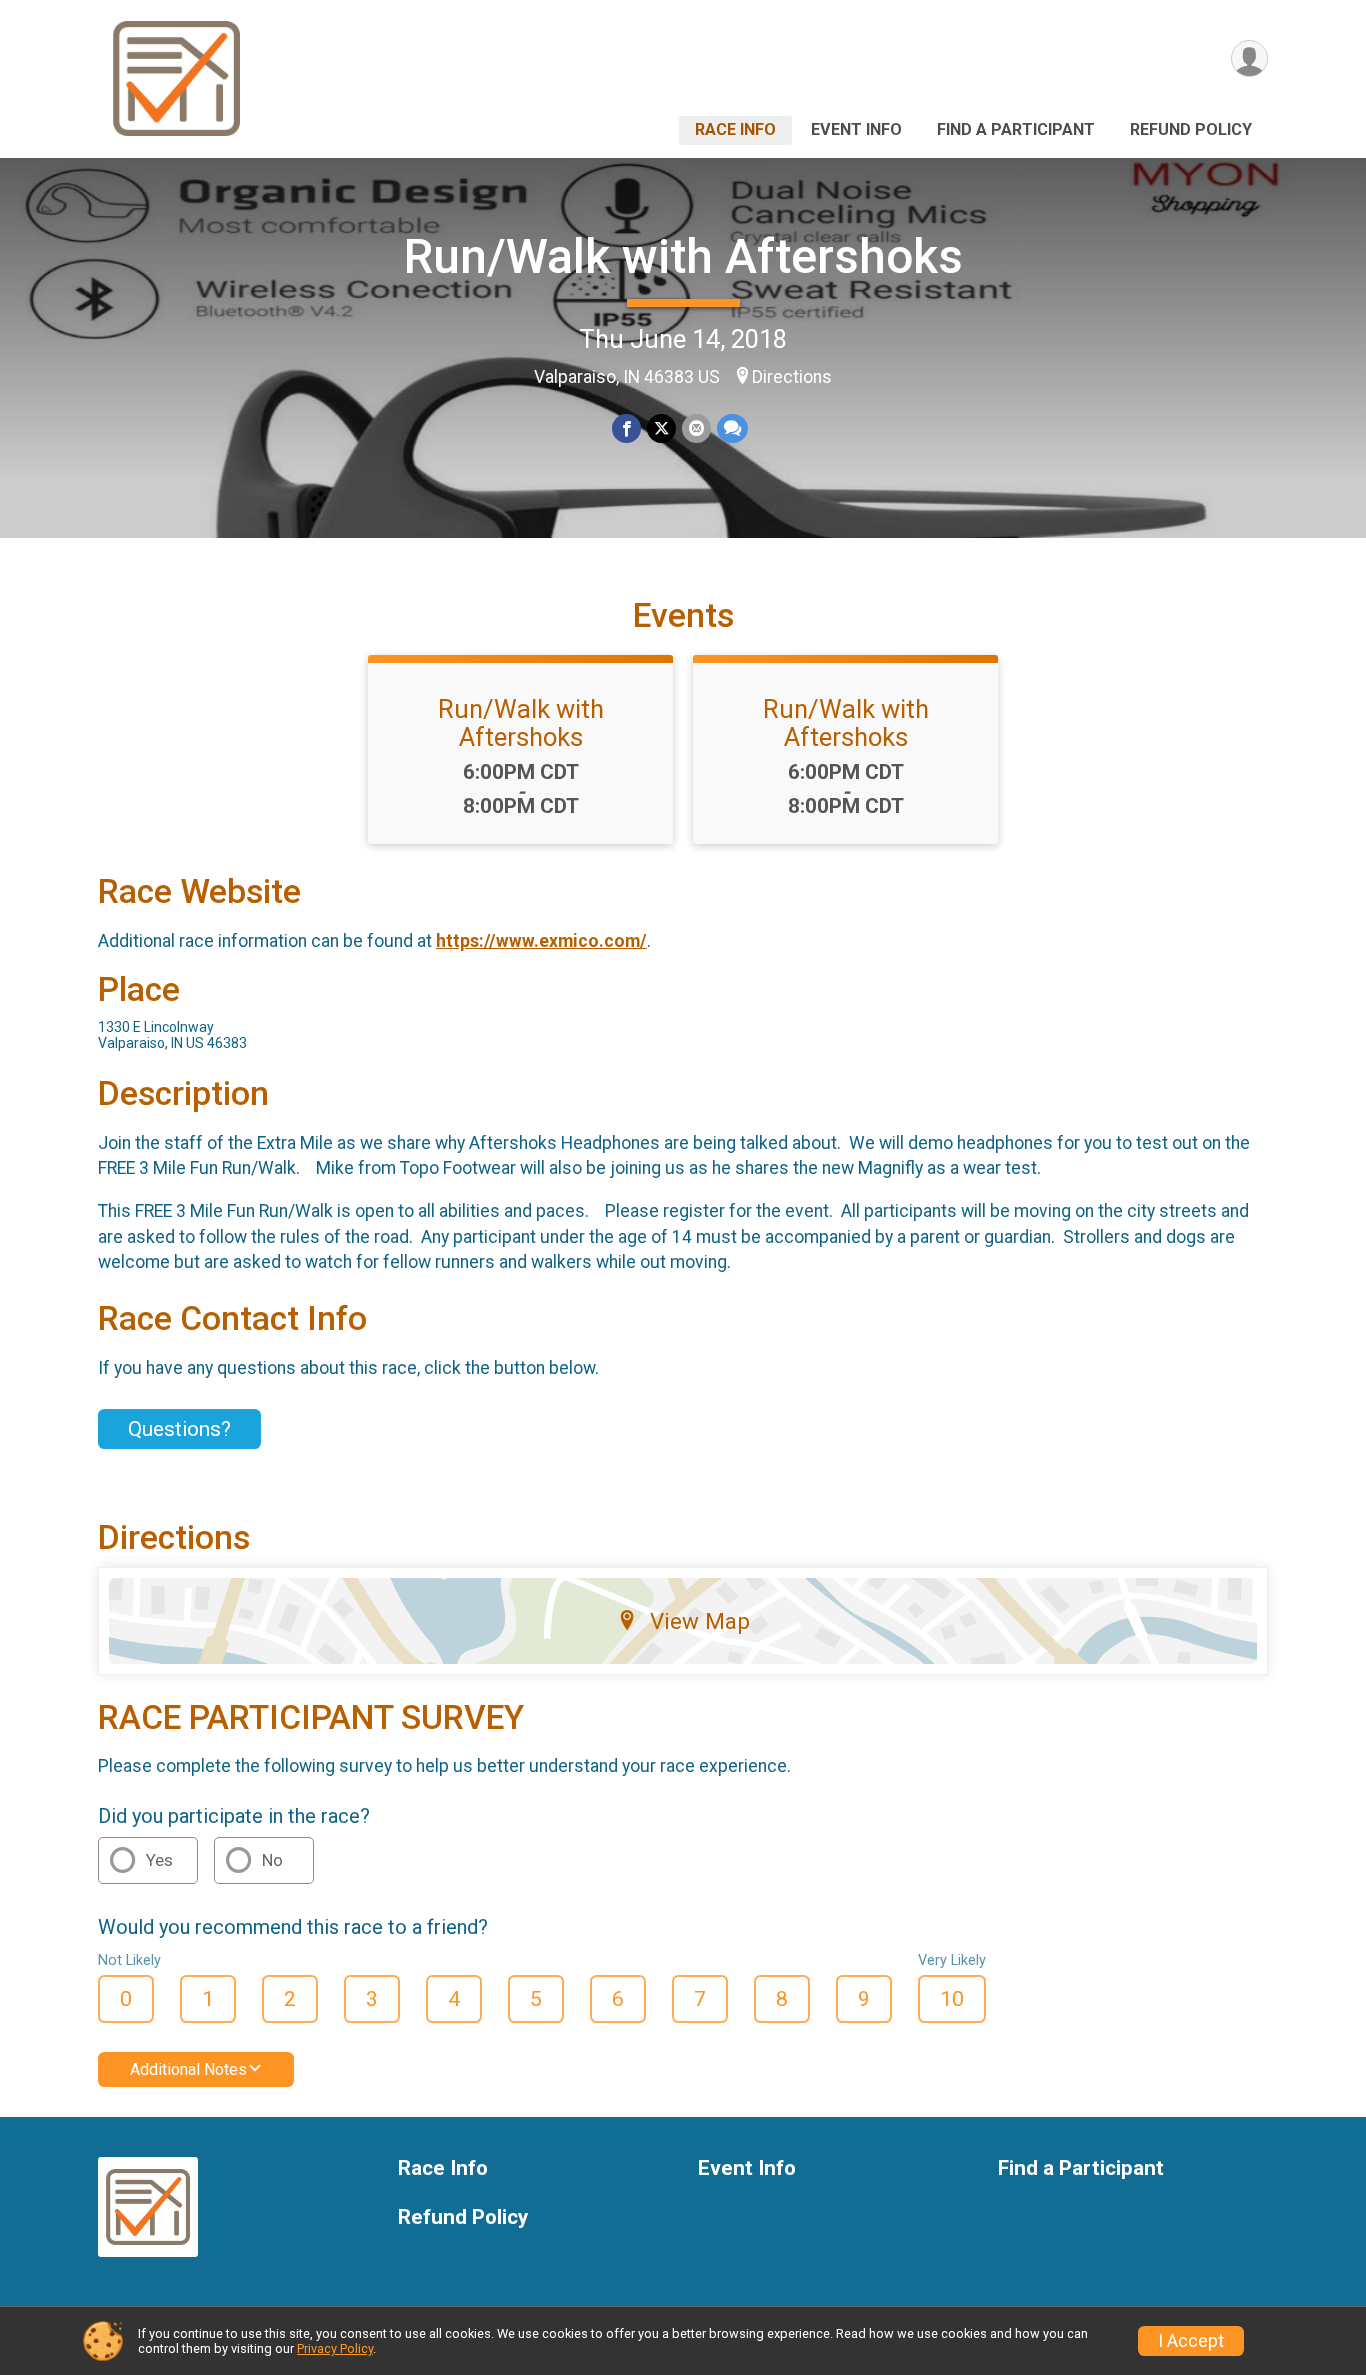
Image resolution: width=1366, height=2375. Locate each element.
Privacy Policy (335, 2348)
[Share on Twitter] (661, 428)
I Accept (1191, 2341)
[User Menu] (1249, 58)
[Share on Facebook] (626, 428)
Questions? (179, 1429)
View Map (700, 1621)
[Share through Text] (732, 428)
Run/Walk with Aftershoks (683, 256)
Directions (792, 377)
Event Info (856, 129)
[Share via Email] (696, 428)
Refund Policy (1191, 129)
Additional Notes (188, 2069)
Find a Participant (1016, 129)
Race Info (735, 129)
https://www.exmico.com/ (541, 941)
